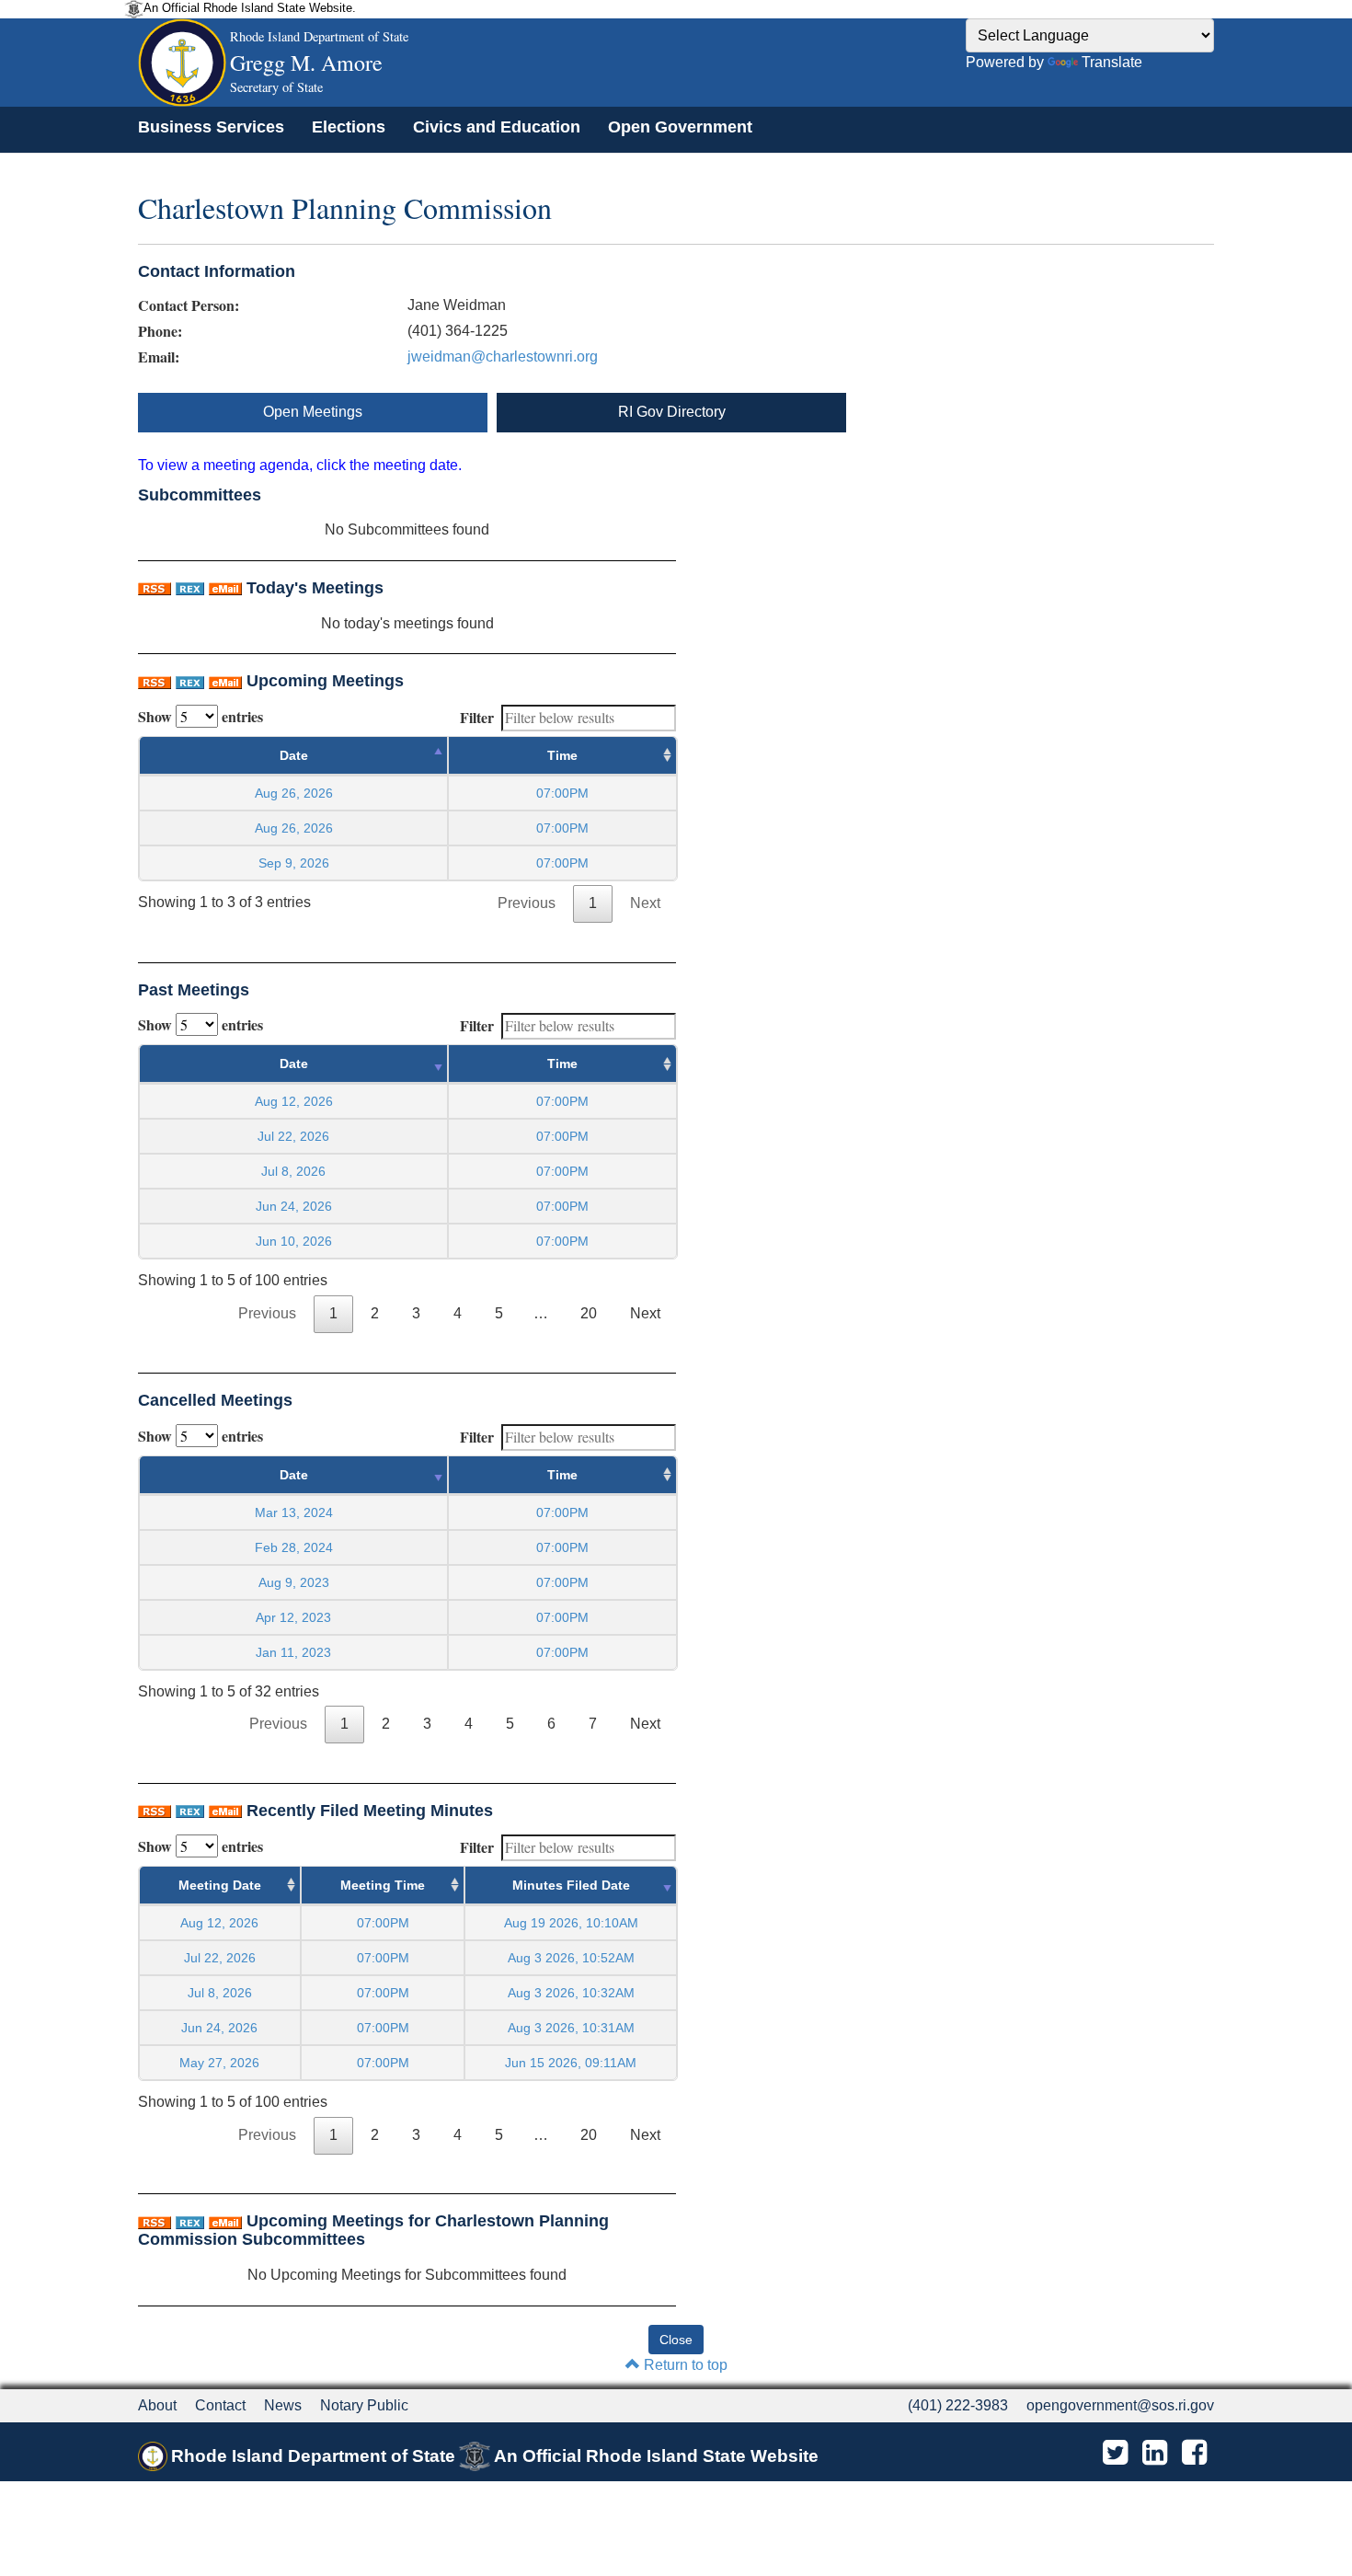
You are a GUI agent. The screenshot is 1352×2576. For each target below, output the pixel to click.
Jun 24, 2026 (294, 1206)
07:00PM (383, 1923)
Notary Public (364, 2405)
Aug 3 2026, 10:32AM (571, 1993)
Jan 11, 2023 (293, 1652)
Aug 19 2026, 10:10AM (571, 1923)
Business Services (211, 127)
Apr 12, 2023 (293, 1617)
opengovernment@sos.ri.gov (1120, 2405)
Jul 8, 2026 (293, 1171)
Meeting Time (383, 1885)
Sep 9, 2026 (294, 863)
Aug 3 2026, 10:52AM (571, 1958)
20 (589, 1313)
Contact (220, 2405)
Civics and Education (497, 127)
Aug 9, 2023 (294, 1582)
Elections (349, 127)
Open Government (680, 127)
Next (645, 903)
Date (294, 755)
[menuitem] (211, 127)
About (157, 2405)
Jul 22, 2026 (293, 1136)
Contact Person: (189, 305)
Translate (1112, 62)
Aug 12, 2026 (294, 1101)
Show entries (201, 716)
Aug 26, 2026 (294, 793)
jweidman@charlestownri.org (503, 356)
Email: (159, 357)
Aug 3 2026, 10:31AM (571, 2028)
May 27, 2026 (219, 2063)
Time (562, 755)
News (283, 2405)
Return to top (684, 2365)
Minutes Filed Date (571, 1885)
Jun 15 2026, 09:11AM (571, 2063)
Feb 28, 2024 (294, 1547)
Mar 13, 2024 (294, 1512)
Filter (477, 717)
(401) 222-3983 (958, 2405)
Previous (527, 903)
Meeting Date (220, 1885)
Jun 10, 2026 (294, 1241)
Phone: (160, 331)
